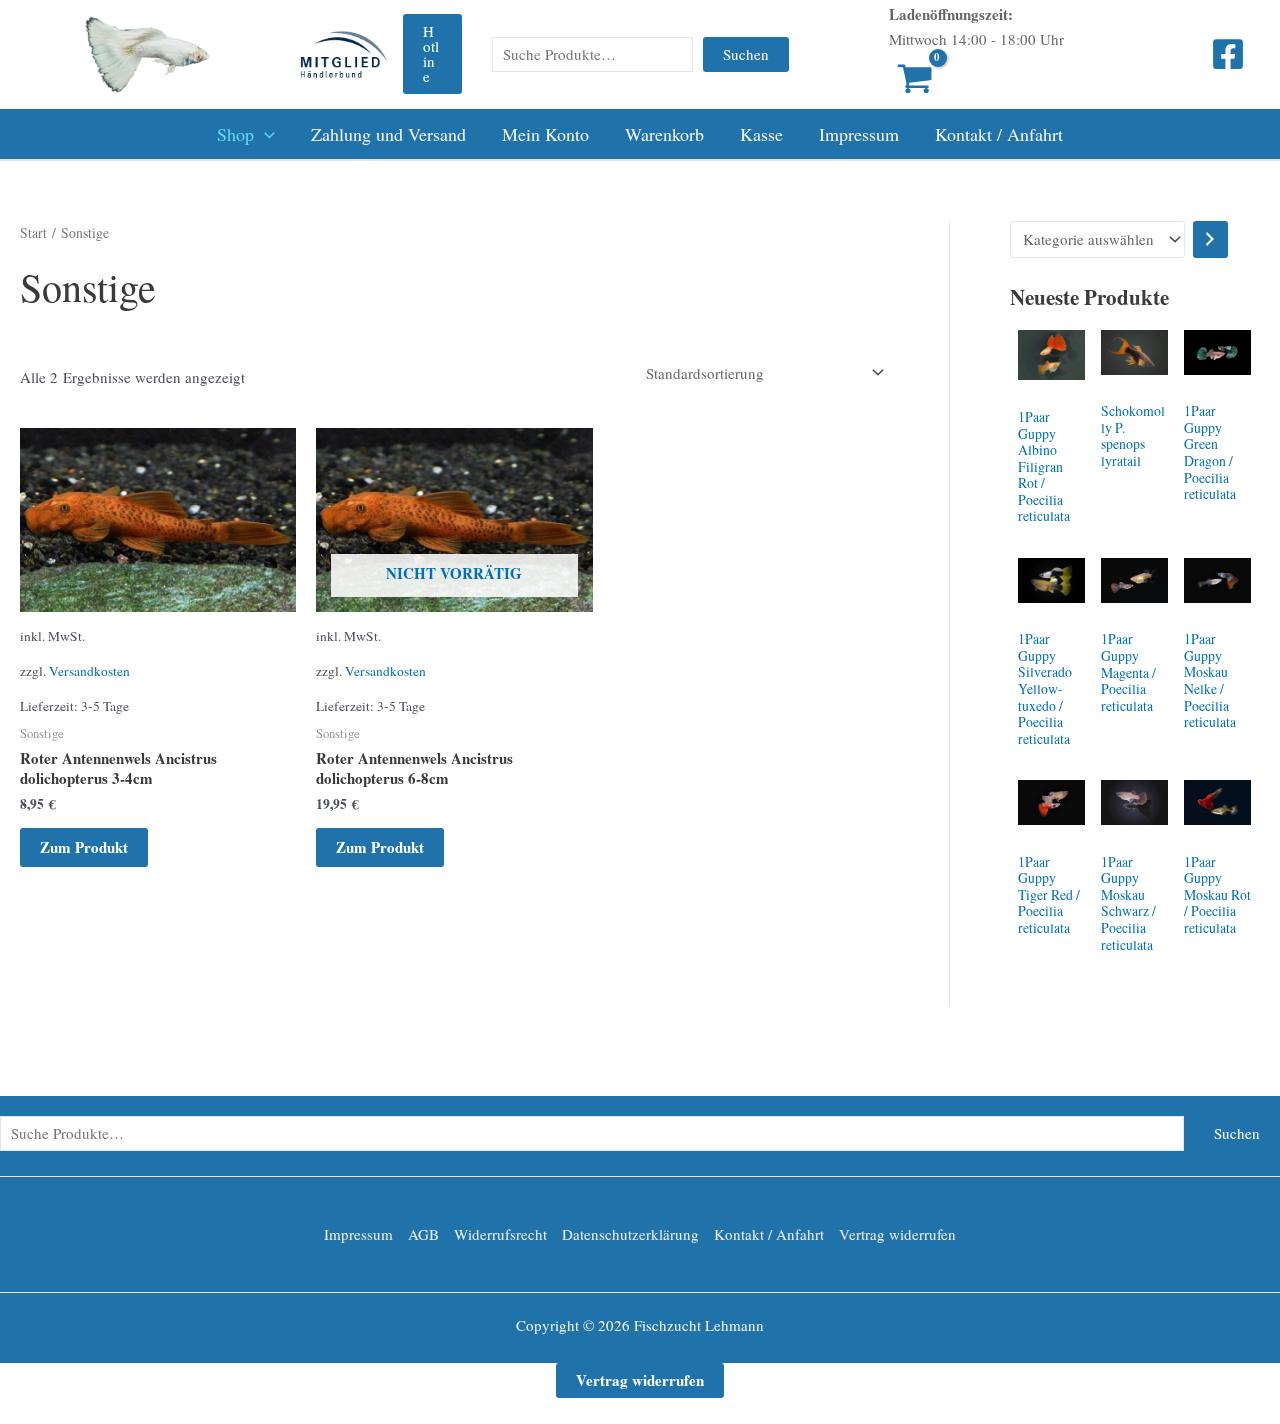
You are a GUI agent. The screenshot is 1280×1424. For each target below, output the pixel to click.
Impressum (859, 134)
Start (33, 232)
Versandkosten (89, 671)
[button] (432, 54)
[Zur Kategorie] (1210, 239)
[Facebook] (1228, 54)
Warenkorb (664, 134)
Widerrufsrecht (500, 1234)
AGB (423, 1234)
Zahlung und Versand (388, 134)
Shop (235, 134)
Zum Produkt (84, 847)
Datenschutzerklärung (630, 1234)
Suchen (746, 54)
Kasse (761, 134)
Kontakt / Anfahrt (999, 134)
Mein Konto (545, 134)
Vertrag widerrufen (897, 1234)
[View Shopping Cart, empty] (885, 81)
